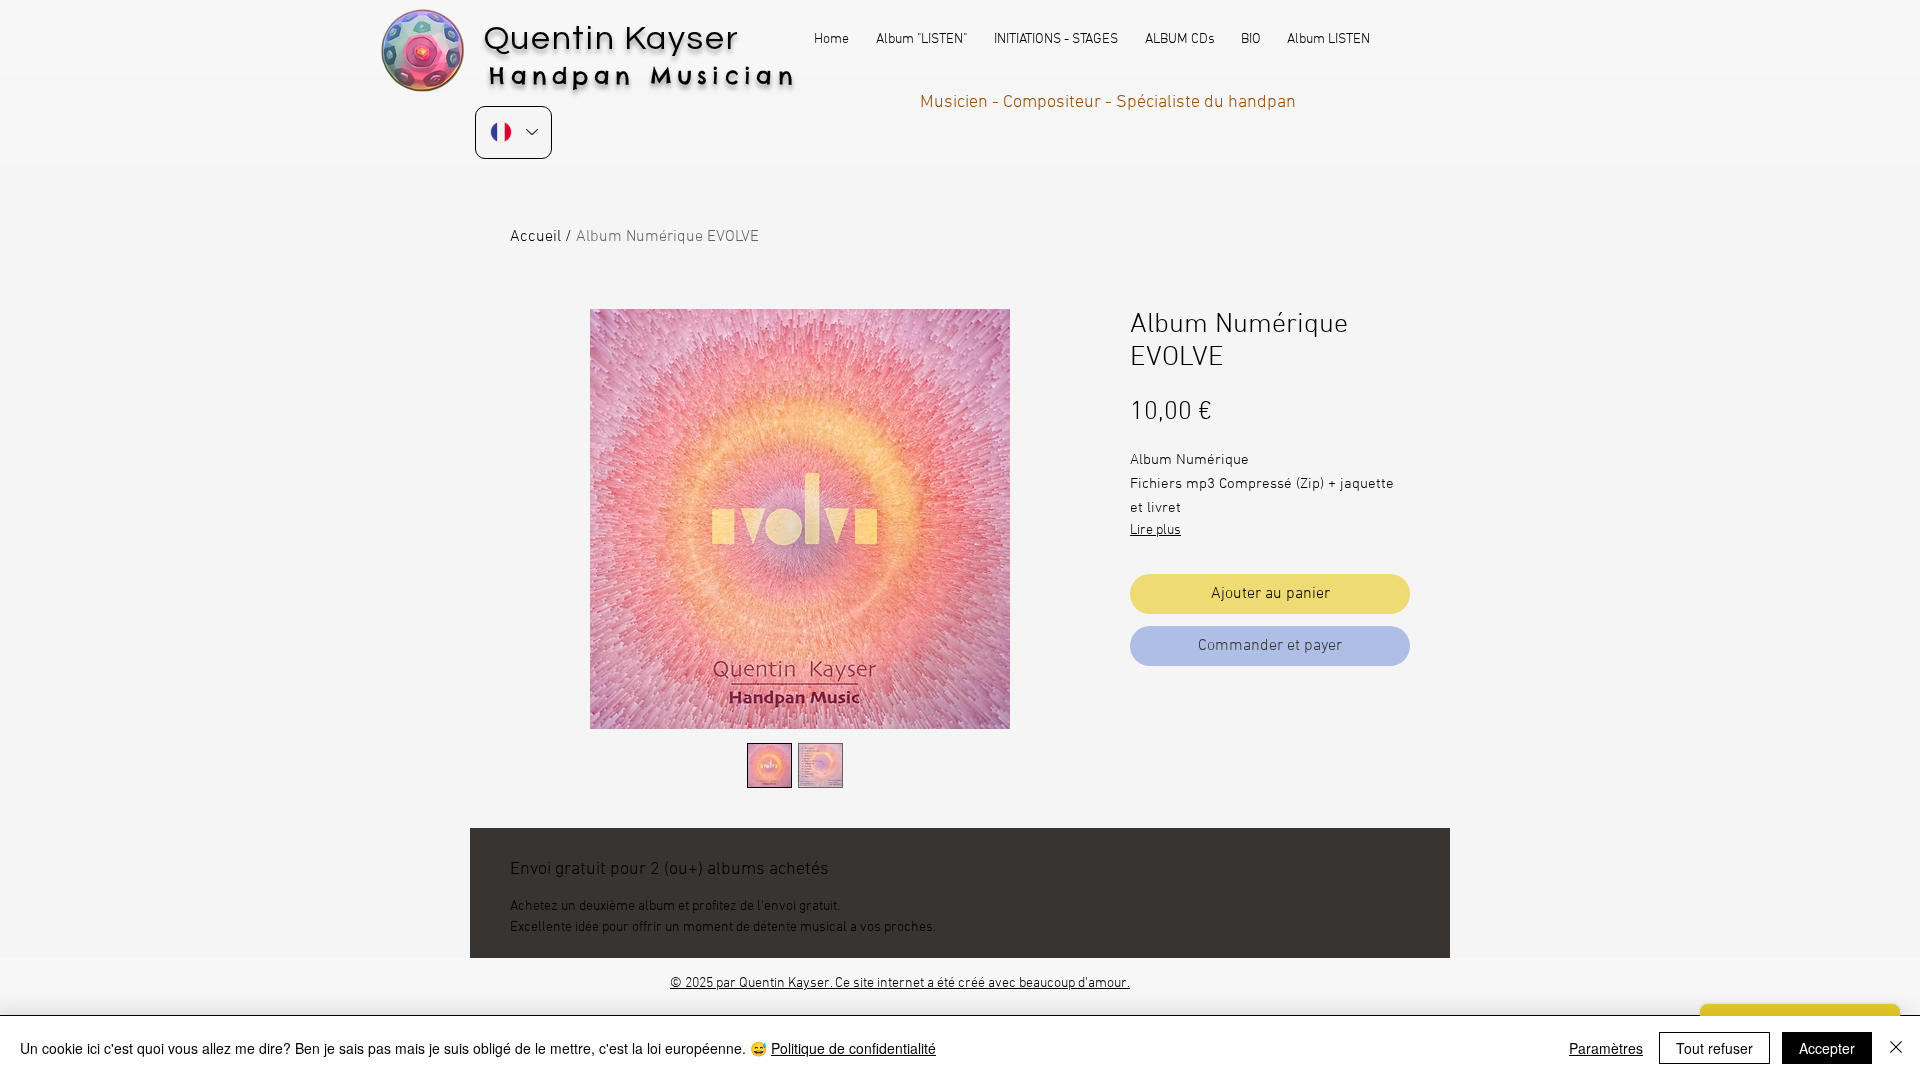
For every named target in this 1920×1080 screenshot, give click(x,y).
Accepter (1827, 1048)
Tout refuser (1714, 1048)
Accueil (535, 237)
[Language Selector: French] (513, 132)
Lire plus (1155, 530)
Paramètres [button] (1606, 1048)
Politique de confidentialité (853, 1048)
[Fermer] (1896, 1048)
